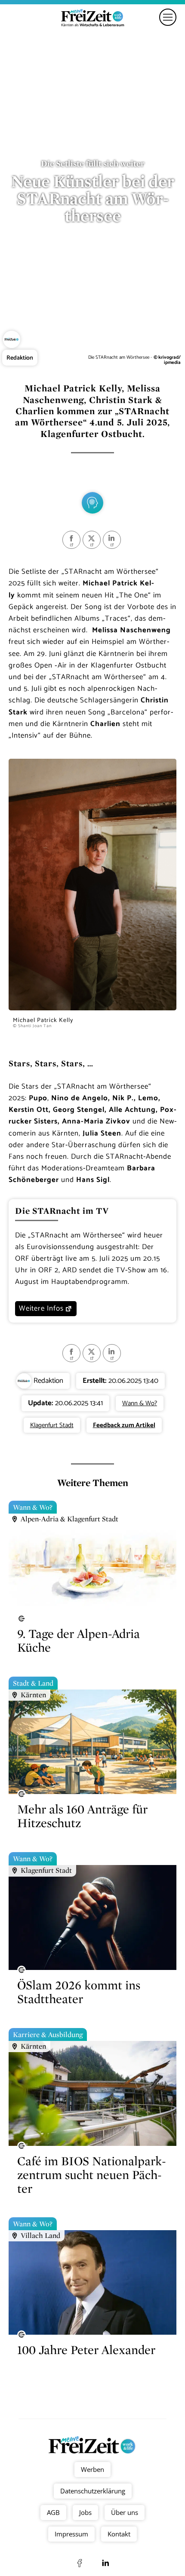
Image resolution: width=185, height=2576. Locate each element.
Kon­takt (119, 2534)
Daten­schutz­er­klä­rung (93, 2491)
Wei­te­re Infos (41, 1308)
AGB (53, 2512)
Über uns (125, 2512)
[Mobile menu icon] (168, 17)
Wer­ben (92, 2469)
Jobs (85, 2512)
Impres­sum (71, 2534)
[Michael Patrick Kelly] (92, 1008)
